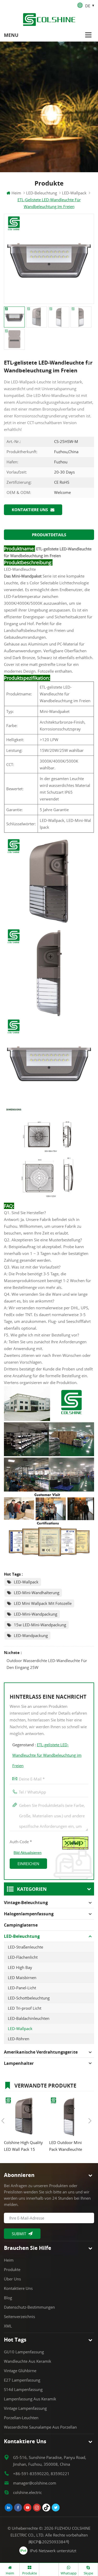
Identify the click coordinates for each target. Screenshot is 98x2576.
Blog (8, 2298)
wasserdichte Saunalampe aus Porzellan (40, 2427)
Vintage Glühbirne (20, 2371)
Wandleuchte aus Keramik (28, 2361)
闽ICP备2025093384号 (49, 2542)
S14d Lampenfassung (23, 2389)
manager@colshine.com (35, 2483)
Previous (3, 2121)
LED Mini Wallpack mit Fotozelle (43, 1603)
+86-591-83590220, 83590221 (41, 2474)
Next (90, 2121)
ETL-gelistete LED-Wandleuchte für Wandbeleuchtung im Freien (47, 1755)
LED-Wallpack (26, 1582)
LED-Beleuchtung (42, 193)
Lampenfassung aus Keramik (30, 2399)
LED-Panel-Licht (22, 1988)
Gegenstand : (47, 1755)
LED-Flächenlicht (23, 1957)
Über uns (12, 2279)
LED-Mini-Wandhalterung (37, 1593)
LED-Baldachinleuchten (29, 2018)
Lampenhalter (19, 2063)
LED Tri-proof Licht (25, 2008)
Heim (16, 193)
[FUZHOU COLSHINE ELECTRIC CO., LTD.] (49, 19)
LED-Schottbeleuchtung (29, 1998)
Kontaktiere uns (30, 510)
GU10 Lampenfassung (24, 2352)
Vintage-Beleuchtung (26, 1903)
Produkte (12, 2269)
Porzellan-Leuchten (21, 2418)
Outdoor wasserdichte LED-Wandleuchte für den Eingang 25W (47, 1664)
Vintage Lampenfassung (25, 2408)
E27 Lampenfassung (22, 2380)
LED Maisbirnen (22, 1978)
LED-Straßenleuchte (25, 1947)
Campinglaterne (21, 1925)
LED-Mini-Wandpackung (36, 1614)
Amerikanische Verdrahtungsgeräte (41, 2052)
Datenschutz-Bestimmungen (29, 2307)
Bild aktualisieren (28, 1853)
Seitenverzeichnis (19, 2316)
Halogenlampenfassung (29, 1914)
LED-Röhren (19, 2039)
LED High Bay (20, 1967)
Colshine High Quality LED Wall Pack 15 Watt (23, 2146)
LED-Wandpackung (31, 1635)
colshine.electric (27, 2492)
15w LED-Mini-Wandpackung (40, 1625)
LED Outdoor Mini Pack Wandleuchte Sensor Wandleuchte (68, 2146)
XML (8, 2326)
